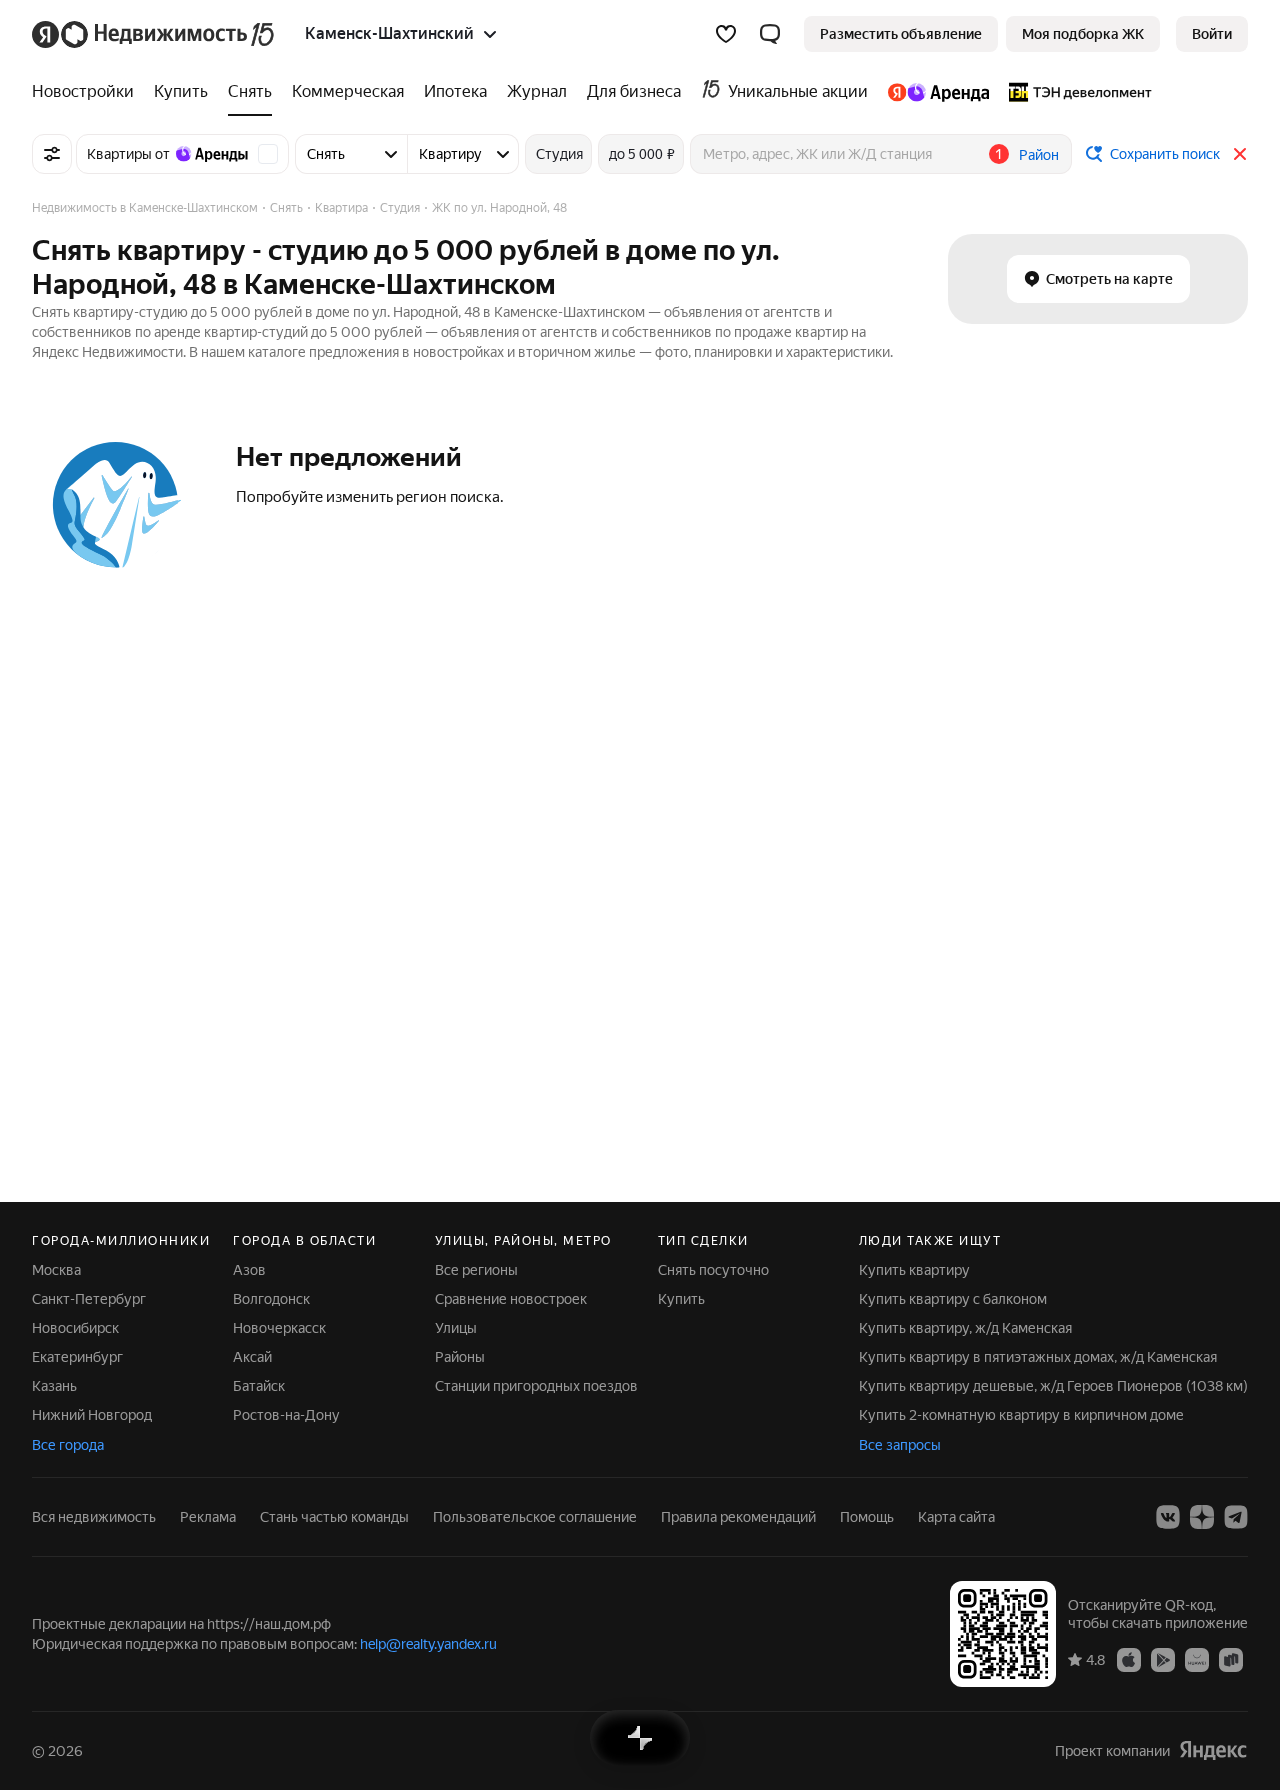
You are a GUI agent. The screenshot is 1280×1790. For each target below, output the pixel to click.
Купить (681, 1299)
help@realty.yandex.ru (428, 1644)
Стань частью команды (334, 1517)
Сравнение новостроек (511, 1299)
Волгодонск (271, 1299)
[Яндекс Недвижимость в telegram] (1236, 1517)
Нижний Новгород (92, 1415)
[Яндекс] (1213, 1750)
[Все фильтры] (52, 154)
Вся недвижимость (94, 1517)
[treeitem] (88, 92)
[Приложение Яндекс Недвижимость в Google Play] (1163, 1659)
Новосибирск (75, 1328)
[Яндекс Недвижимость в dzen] (1202, 1517)
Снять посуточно (713, 1270)
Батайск (259, 1386)
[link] (1212, 34)
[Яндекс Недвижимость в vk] (1168, 1517)
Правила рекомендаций (738, 1517)
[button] (770, 34)
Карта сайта (956, 1517)
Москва (56, 1270)
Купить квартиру (914, 1270)
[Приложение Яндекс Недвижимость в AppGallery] (1197, 1659)
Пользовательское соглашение (535, 1517)
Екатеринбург (77, 1357)
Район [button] (1039, 155)
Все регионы (476, 1270)
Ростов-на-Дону (286, 1415)
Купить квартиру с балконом (953, 1299)
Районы (460, 1357)
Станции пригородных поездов (536, 1386)
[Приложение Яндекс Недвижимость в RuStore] (1231, 1659)
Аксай (252, 1357)
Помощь (867, 1517)
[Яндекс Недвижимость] (154, 34)
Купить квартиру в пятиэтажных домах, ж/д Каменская (1038, 1357)
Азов (249, 1270)
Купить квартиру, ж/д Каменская (965, 1328)
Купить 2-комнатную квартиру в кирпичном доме (1021, 1415)
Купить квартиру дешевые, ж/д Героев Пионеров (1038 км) (1053, 1386)
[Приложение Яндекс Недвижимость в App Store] (1129, 1659)
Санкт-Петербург (89, 1299)
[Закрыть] (1240, 154)
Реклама (208, 1517)
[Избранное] (726, 34)
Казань (54, 1386)
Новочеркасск (279, 1328)
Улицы (456, 1328)
